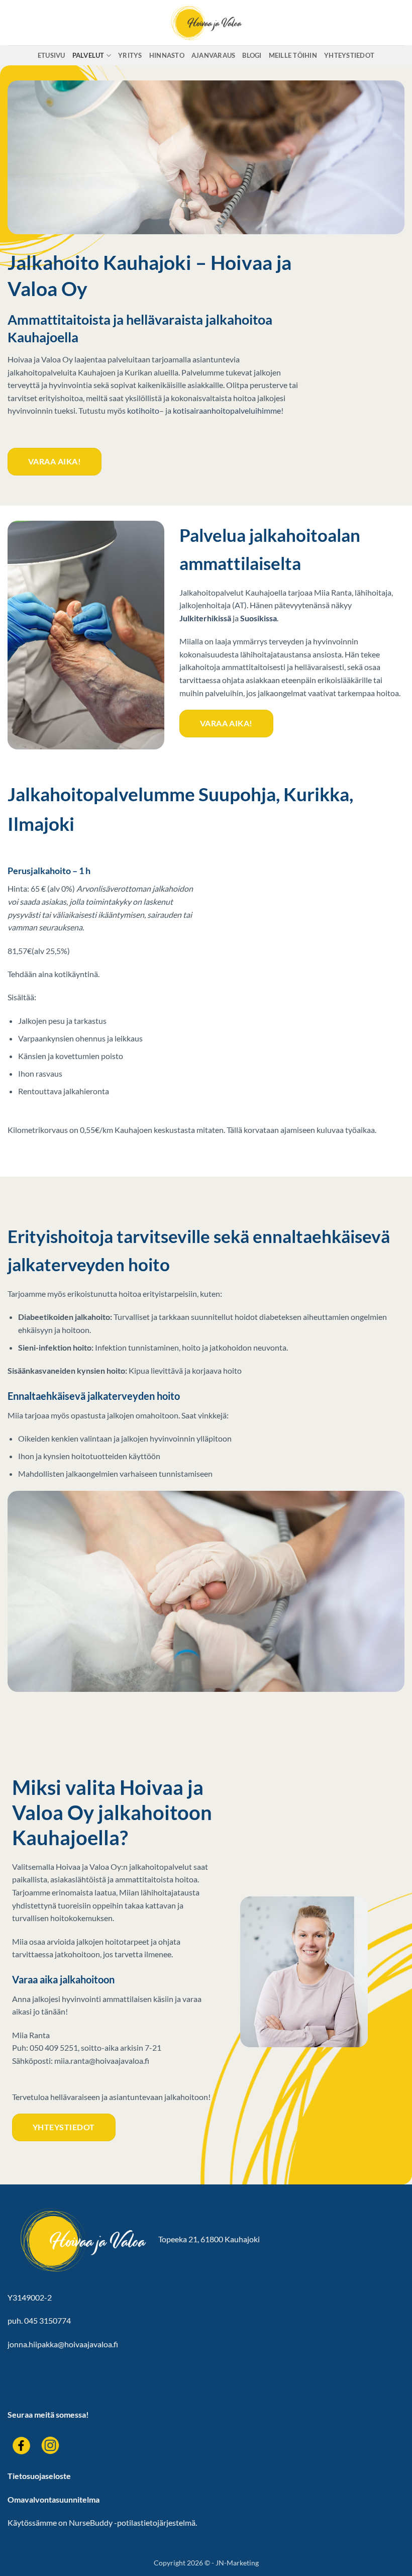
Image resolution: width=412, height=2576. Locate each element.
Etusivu (51, 55)
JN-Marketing (237, 2563)
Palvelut (88, 55)
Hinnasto (167, 55)
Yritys (130, 55)
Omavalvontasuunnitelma (54, 2499)
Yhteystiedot (349, 55)
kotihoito (143, 410)
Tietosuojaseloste (39, 2476)
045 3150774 (47, 2320)
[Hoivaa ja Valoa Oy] (206, 23)
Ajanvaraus (214, 55)
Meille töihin (293, 55)
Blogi (252, 55)
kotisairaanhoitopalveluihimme (227, 410)
